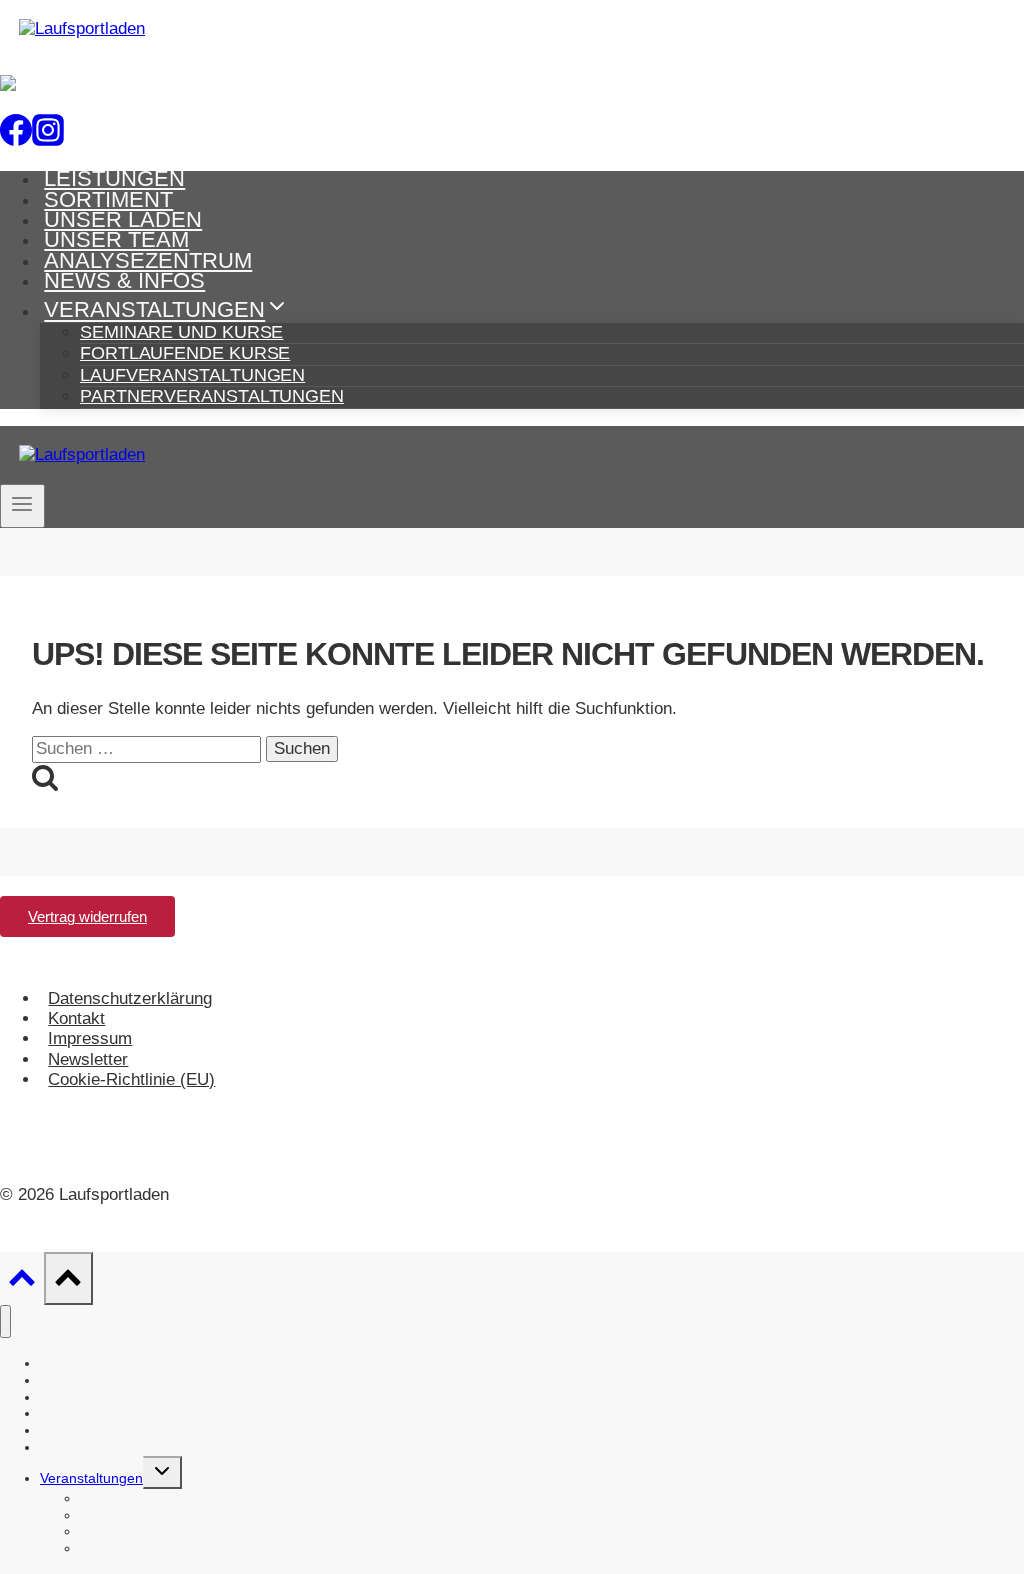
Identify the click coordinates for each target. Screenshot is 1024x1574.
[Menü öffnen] (22, 506)
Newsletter (88, 1059)
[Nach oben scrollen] (22, 1283)
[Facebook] (16, 135)
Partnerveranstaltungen (212, 396)
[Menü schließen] (5, 1321)
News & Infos (124, 280)
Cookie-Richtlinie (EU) (131, 1079)
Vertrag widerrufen (87, 916)
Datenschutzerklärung (130, 998)
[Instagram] (48, 135)
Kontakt (76, 1018)
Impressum (90, 1038)
